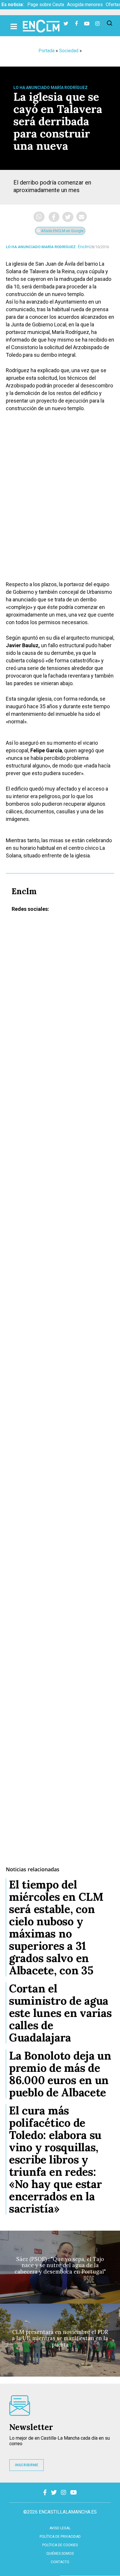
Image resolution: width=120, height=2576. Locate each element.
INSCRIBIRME (27, 2465)
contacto (60, 2562)
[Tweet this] (68, 217)
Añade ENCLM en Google (62, 231)
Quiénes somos (60, 2554)
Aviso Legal (60, 2528)
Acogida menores (85, 5)
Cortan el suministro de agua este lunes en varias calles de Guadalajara (60, 2013)
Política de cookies (60, 2545)
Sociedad (69, 51)
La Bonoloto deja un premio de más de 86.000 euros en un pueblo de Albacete (60, 2074)
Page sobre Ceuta (46, 5)
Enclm (84, 247)
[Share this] (54, 217)
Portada (46, 51)
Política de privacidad (60, 2537)
